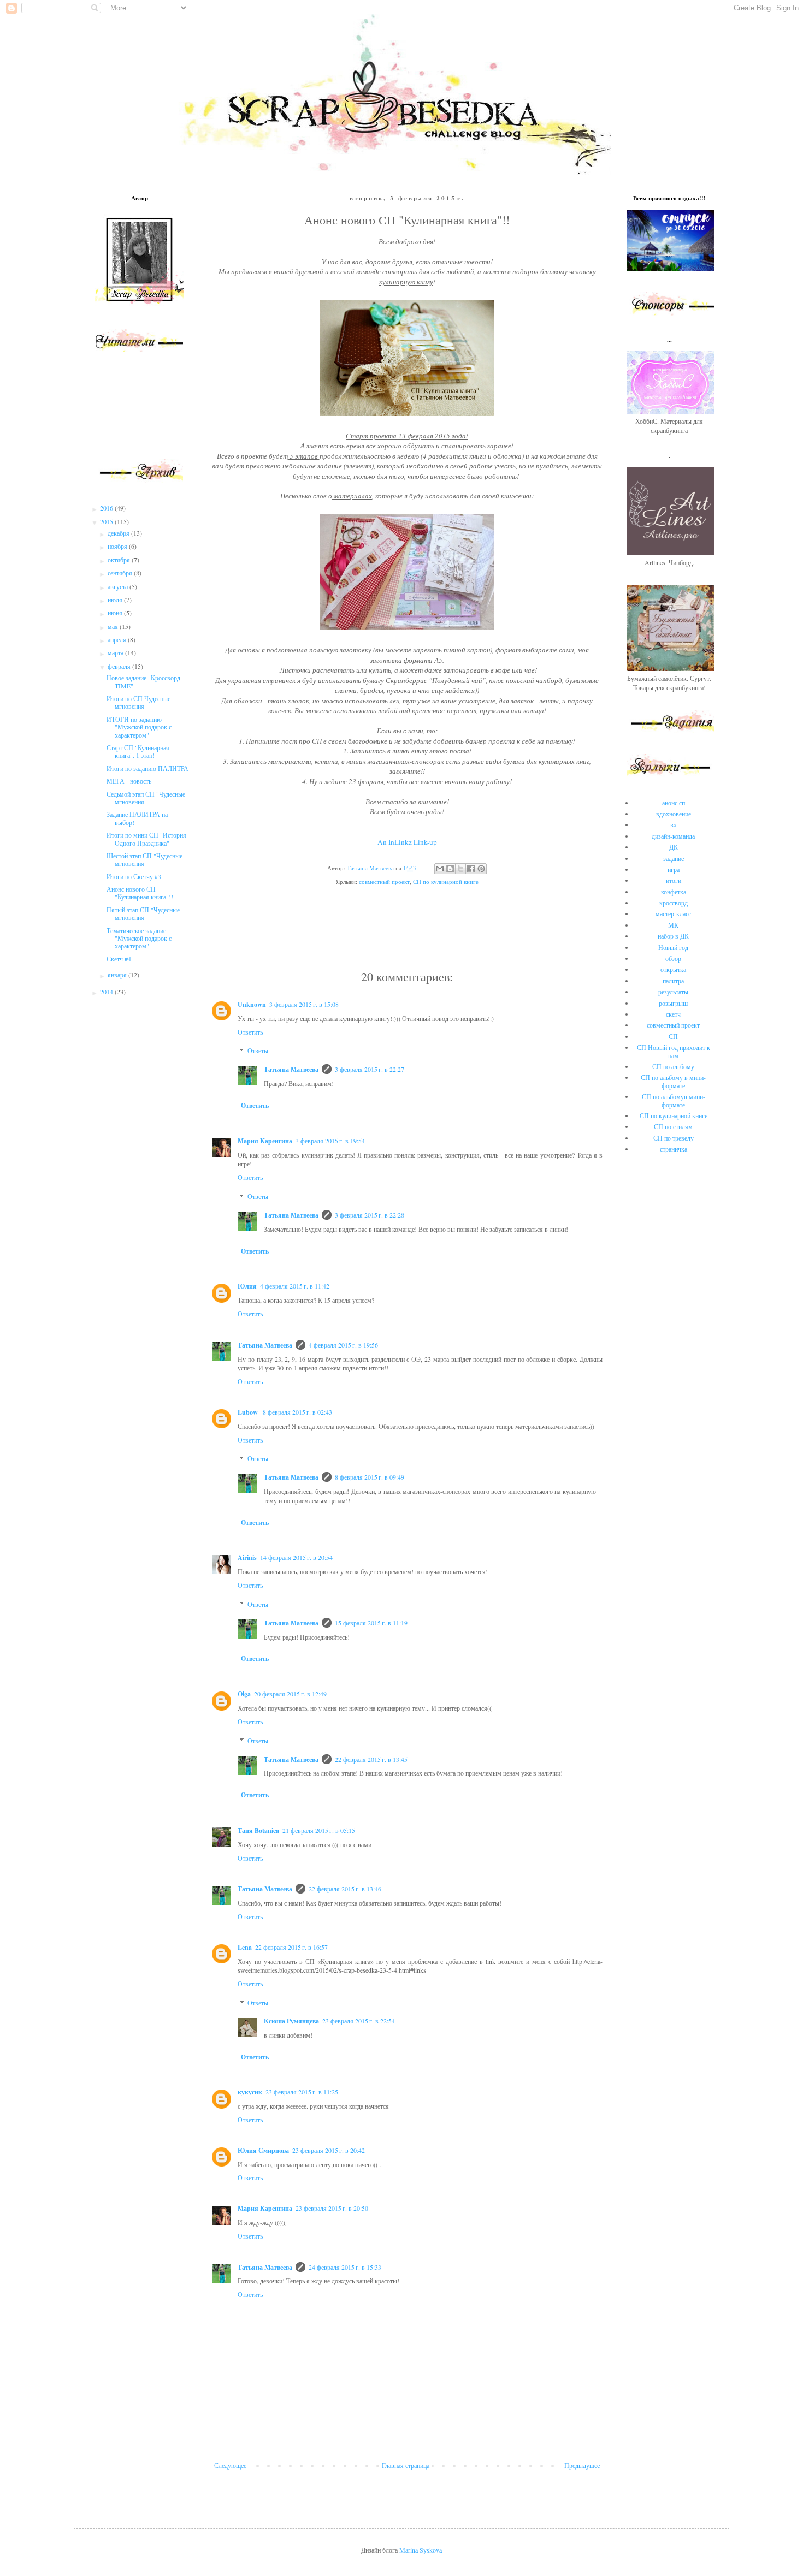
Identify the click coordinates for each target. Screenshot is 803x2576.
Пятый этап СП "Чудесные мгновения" (143, 913)
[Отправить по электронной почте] (440, 869)
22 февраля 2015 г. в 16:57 (291, 1947)
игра (674, 869)
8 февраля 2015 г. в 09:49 (370, 1477)
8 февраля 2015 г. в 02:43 (297, 1412)
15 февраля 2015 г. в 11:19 (371, 1623)
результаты (673, 992)
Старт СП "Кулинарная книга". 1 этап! (138, 751)
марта (116, 652)
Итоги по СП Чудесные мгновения (138, 702)
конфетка (674, 892)
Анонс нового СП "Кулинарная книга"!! (140, 893)
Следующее (230, 2465)
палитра (673, 981)
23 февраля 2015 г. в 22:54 (359, 2021)
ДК (674, 847)
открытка (673, 969)
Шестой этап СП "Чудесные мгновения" (144, 859)
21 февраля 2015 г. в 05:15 (319, 1830)
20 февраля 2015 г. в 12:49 (290, 1694)
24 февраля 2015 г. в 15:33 (345, 2267)
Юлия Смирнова (263, 2150)
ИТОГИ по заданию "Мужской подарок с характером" (139, 727)
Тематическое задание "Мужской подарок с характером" (139, 938)
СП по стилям (673, 1126)
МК (673, 925)
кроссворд (674, 903)
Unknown (252, 1004)
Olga (244, 1694)
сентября (121, 573)
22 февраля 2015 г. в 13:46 (345, 1889)
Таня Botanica (258, 1830)
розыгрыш (673, 1003)
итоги (674, 880)
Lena (245, 1947)
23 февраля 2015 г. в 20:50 (332, 2208)
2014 (107, 992)
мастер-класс (673, 913)
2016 (107, 508)
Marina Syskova (421, 2550)
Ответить (250, 1032)
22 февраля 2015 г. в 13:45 (371, 1759)
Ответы (258, 1051)
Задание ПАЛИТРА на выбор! (137, 818)
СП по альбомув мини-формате (674, 1100)
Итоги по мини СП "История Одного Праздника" (146, 839)
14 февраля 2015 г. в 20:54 (296, 1557)
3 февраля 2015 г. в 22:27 (370, 1069)
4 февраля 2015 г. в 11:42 (295, 1286)
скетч (673, 1014)
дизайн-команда (673, 836)
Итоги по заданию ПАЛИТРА (147, 768)
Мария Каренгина (265, 1141)
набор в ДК (673, 936)
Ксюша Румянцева (291, 2021)
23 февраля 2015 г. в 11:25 (302, 2092)
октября (120, 560)
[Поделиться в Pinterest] (481, 869)
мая (114, 626)
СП (673, 1036)
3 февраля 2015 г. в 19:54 (330, 1141)
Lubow (249, 1412)
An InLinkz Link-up (407, 842)
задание (674, 858)
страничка (674, 1149)
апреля (118, 639)
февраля (120, 666)
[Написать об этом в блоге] (450, 869)
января (118, 975)
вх (674, 824)
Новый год (673, 947)
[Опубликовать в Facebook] (471, 869)
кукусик (250, 2092)
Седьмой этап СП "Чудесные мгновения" (146, 798)
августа (119, 586)
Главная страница (406, 2465)
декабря (119, 533)
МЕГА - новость (129, 781)
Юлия (247, 1286)
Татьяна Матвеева (291, 1069)
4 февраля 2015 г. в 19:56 (343, 1345)
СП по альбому (673, 1066)
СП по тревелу (674, 1138)
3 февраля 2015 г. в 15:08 (304, 1004)
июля (116, 600)
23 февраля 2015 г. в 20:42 (329, 2150)
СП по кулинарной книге (446, 882)
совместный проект (384, 882)
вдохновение (674, 814)
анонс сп (674, 803)
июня (116, 613)
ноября (118, 546)
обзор (673, 958)
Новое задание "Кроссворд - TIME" (145, 681)
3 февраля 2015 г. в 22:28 (370, 1215)
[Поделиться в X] (460, 869)
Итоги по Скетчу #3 (134, 876)
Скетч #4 (119, 959)
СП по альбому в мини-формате (673, 1081)
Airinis (247, 1557)
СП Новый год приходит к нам (674, 1051)
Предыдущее (582, 2465)
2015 (107, 521)
